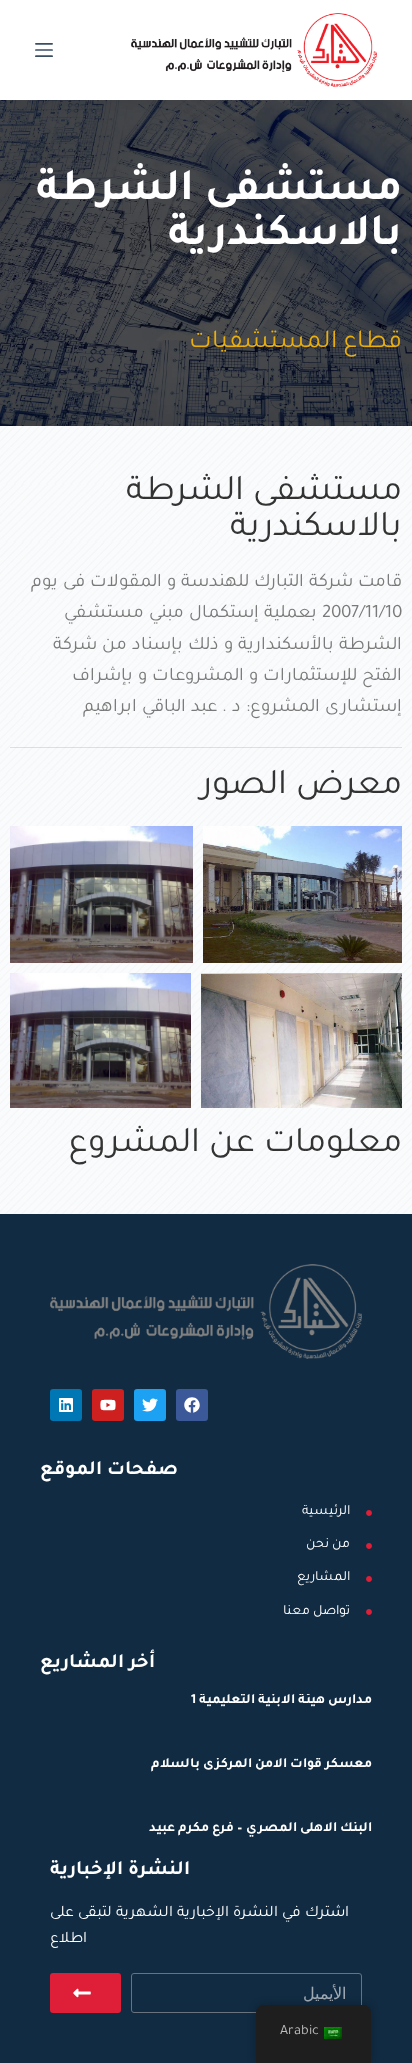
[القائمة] (44, 50)
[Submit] (85, 1993)
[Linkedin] (66, 1405)
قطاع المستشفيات (295, 343)
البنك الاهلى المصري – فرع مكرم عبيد (260, 1829)
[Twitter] (150, 1405)
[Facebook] (192, 1405)
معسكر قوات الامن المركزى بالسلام (261, 1765)
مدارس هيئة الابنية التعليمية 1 (281, 1701)
